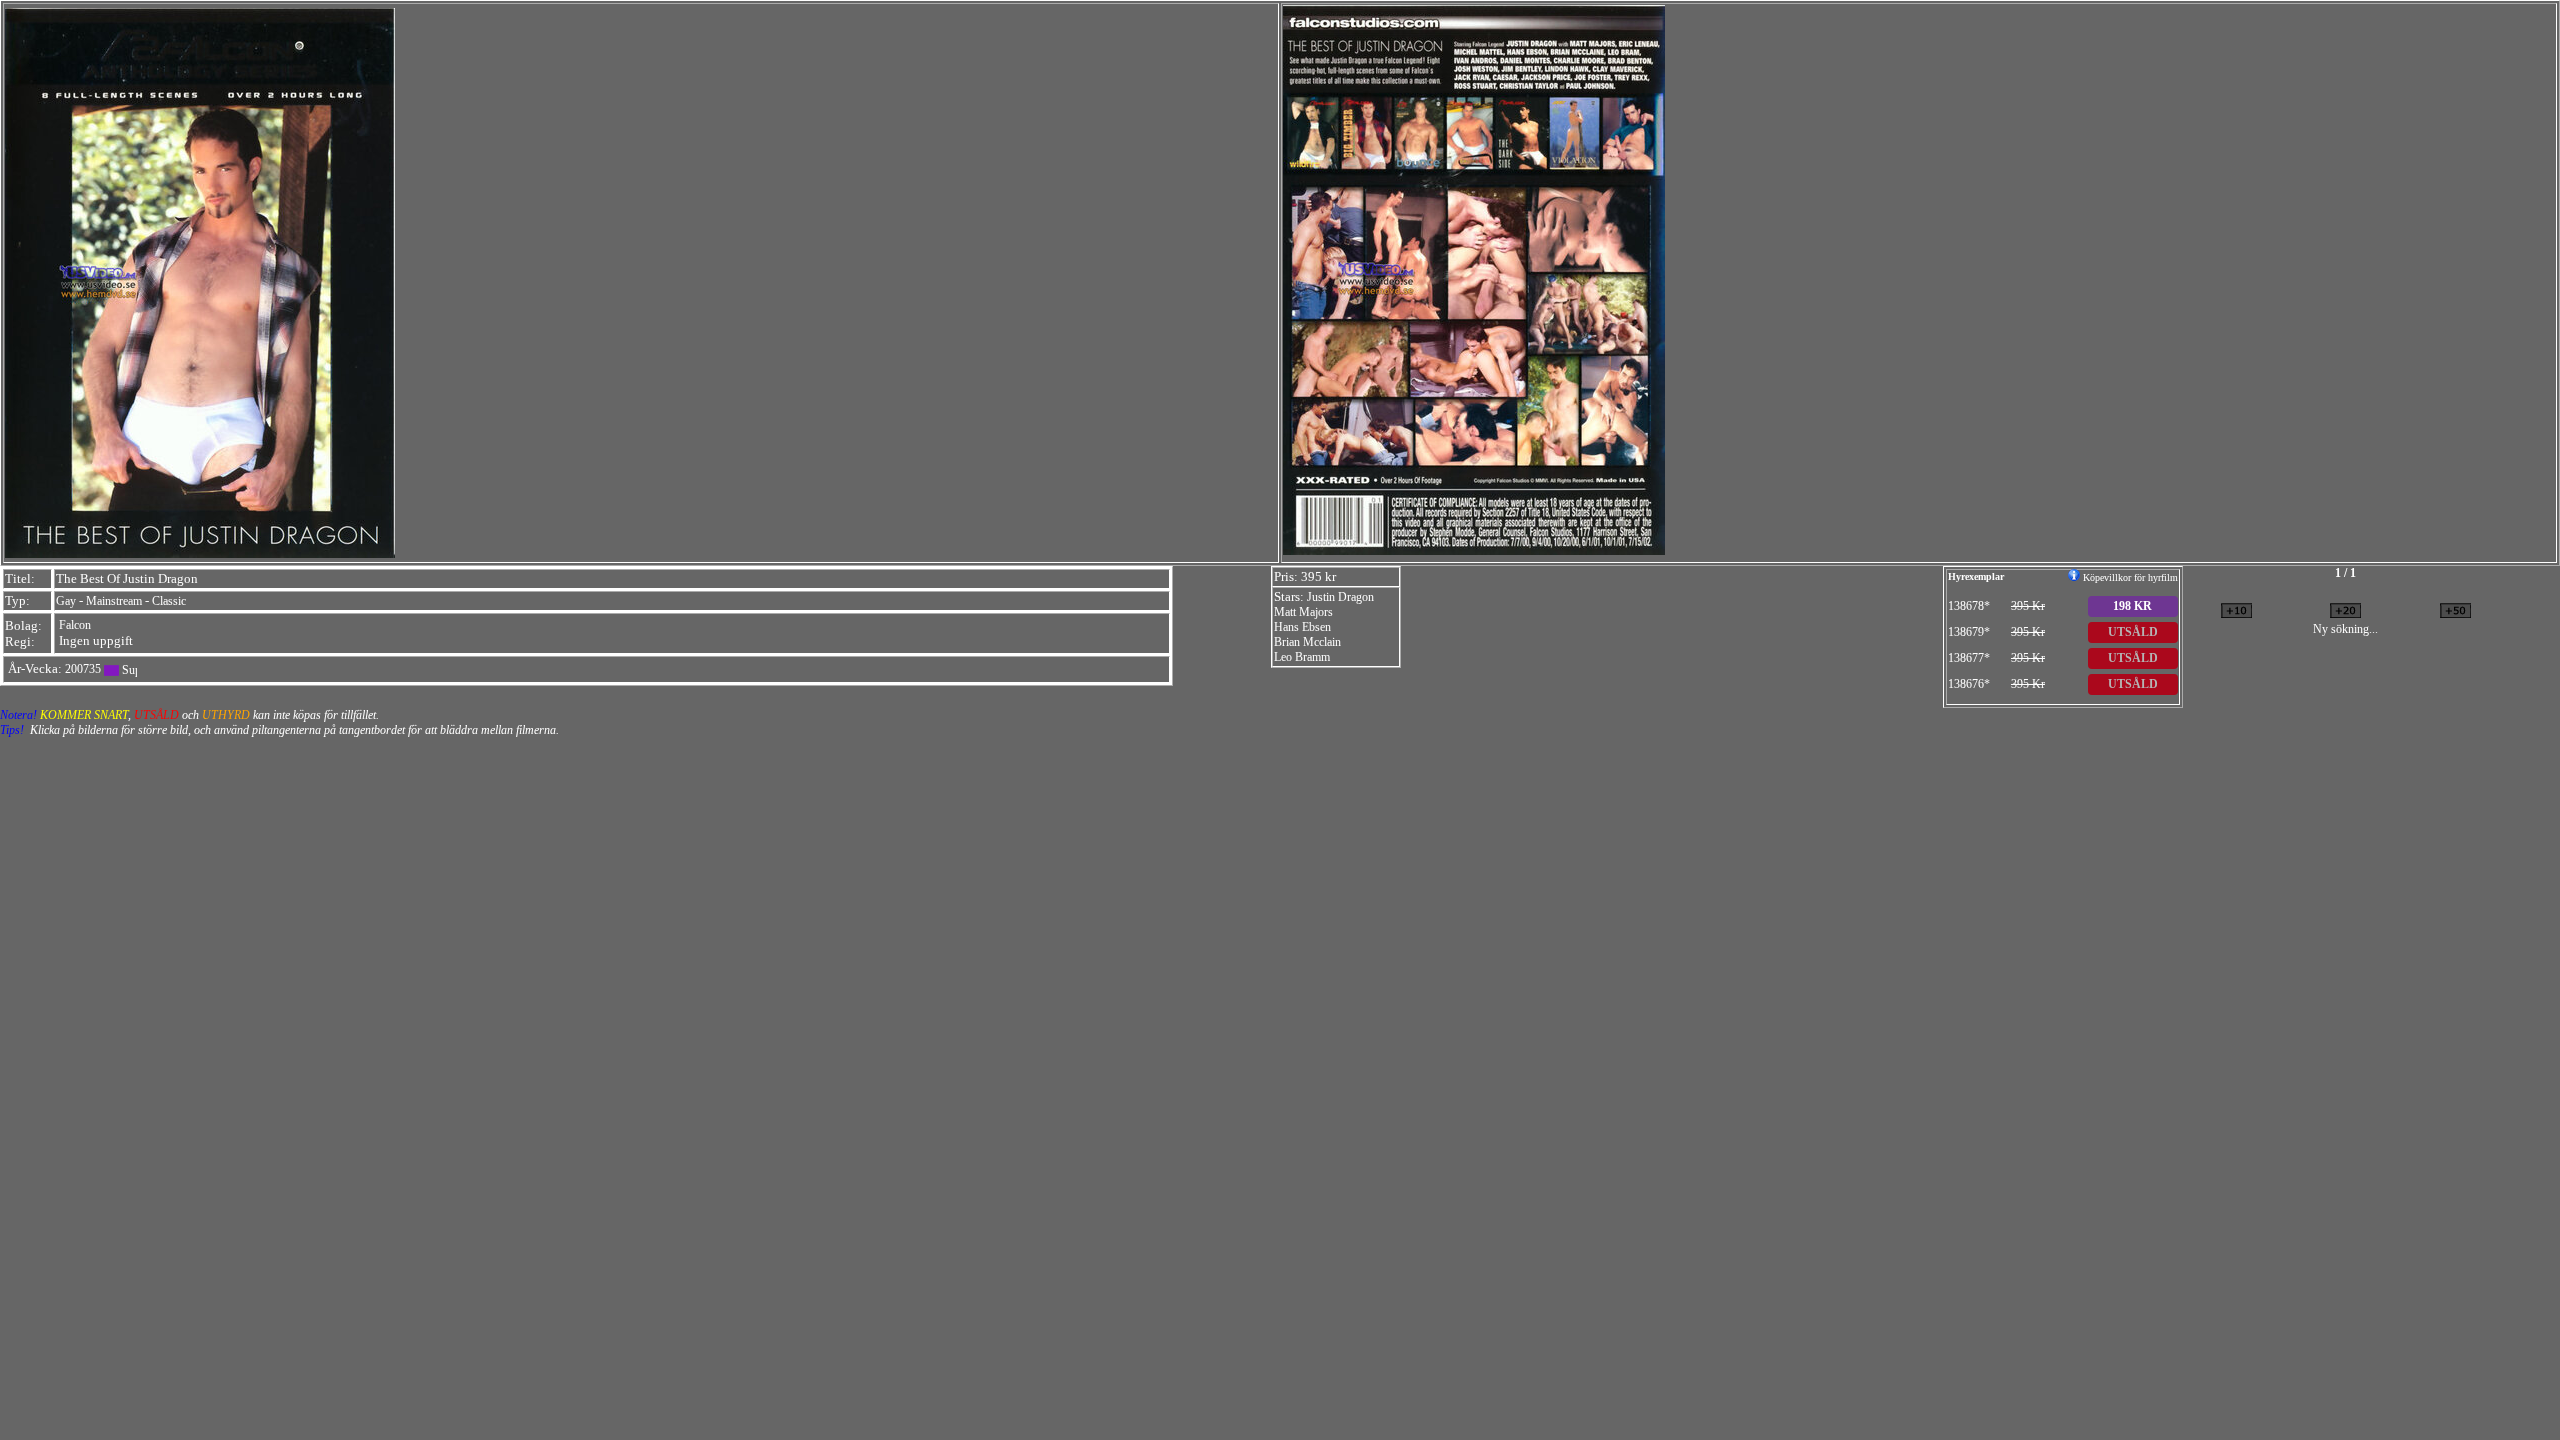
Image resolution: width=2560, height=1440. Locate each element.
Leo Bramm (1302, 657)
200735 (83, 669)
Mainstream (114, 601)
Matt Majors (1303, 612)
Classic (169, 601)
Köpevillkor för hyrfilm (2129, 577)
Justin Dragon (1340, 597)
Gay (66, 601)
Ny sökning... (2345, 629)
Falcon (75, 625)
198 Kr (2132, 606)
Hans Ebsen (1302, 627)
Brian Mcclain (1307, 642)
